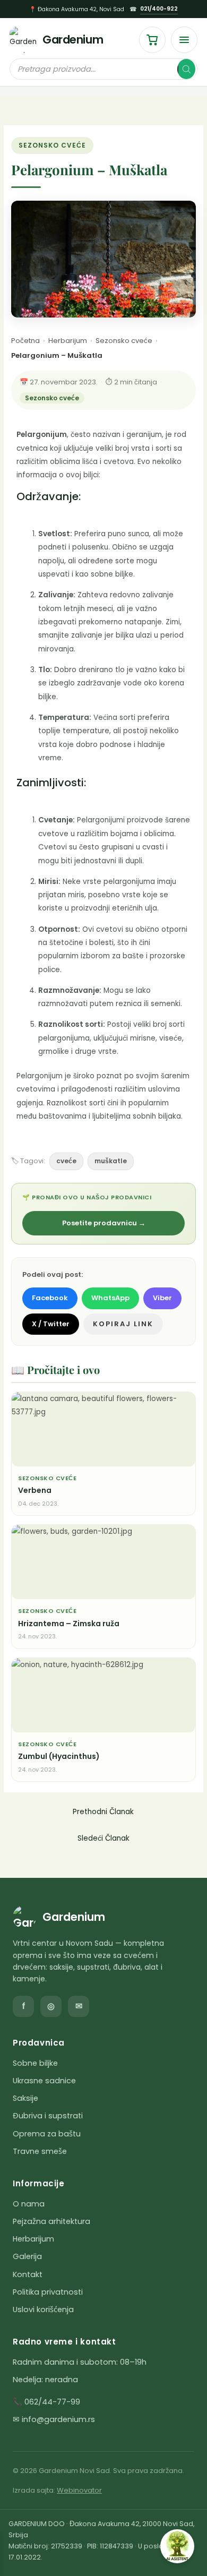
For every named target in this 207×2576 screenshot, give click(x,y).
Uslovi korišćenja (43, 2309)
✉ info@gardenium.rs (54, 2419)
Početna (25, 341)
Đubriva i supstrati (48, 2116)
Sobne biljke (35, 2063)
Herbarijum (68, 341)
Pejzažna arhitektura (51, 2221)
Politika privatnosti (48, 2292)
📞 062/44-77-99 (46, 2402)
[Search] (186, 69)
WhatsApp (110, 1298)
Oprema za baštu (47, 2134)
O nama (29, 2204)
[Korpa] (152, 40)
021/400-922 (159, 9)
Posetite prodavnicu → (104, 1223)
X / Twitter (51, 1324)
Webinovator (79, 2490)
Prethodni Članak (103, 1812)
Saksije (25, 2098)
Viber (162, 1298)
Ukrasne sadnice (44, 2081)
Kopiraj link (123, 1324)
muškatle (111, 1161)
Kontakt (28, 2274)
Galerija (27, 2256)
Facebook (50, 1298)
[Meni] (184, 40)
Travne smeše (40, 2151)
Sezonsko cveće (52, 145)
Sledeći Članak (103, 1838)
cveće (66, 1161)
